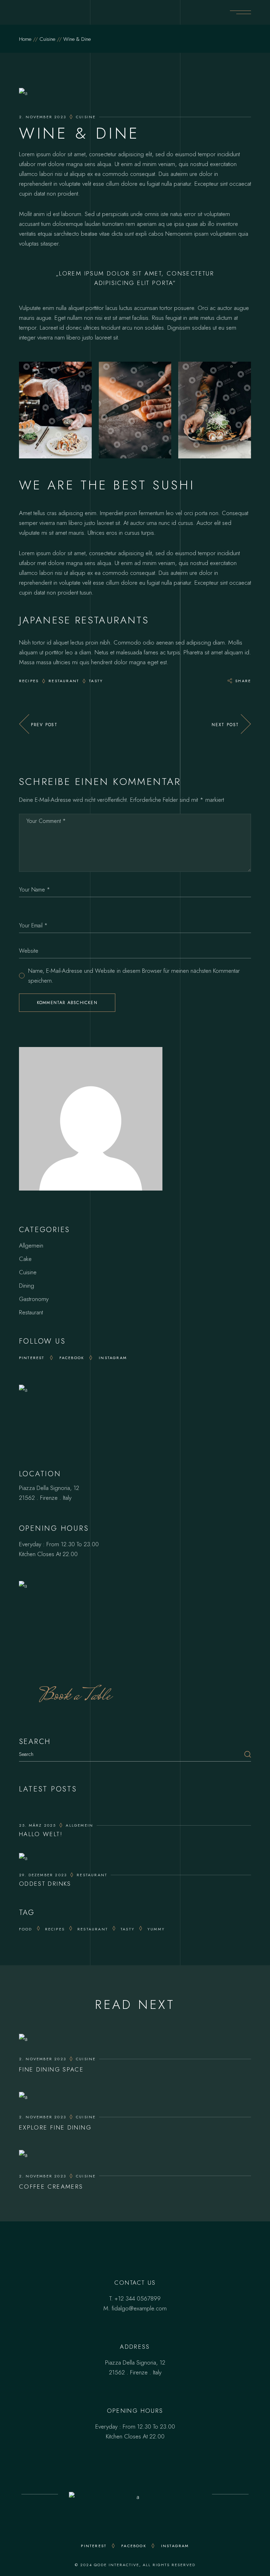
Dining (27, 1286)
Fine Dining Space (51, 2069)
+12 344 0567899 (138, 2298)
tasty (96, 681)
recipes (29, 681)
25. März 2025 (38, 1825)
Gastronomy (34, 1299)
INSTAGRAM (175, 2546)
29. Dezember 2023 (43, 1875)
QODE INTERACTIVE (117, 2565)
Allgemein (31, 1245)
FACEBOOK (134, 2546)
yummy (156, 1929)
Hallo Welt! (41, 1834)
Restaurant (64, 681)
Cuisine (47, 39)
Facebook (72, 1358)
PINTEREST (94, 2546)
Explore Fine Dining (55, 2127)
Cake (25, 1259)
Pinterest (32, 1358)
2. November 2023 (43, 117)
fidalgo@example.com (139, 2308)
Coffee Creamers (51, 2187)
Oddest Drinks (45, 1884)
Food (26, 1929)
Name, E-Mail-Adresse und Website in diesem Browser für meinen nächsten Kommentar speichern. (134, 976)
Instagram (113, 1358)
